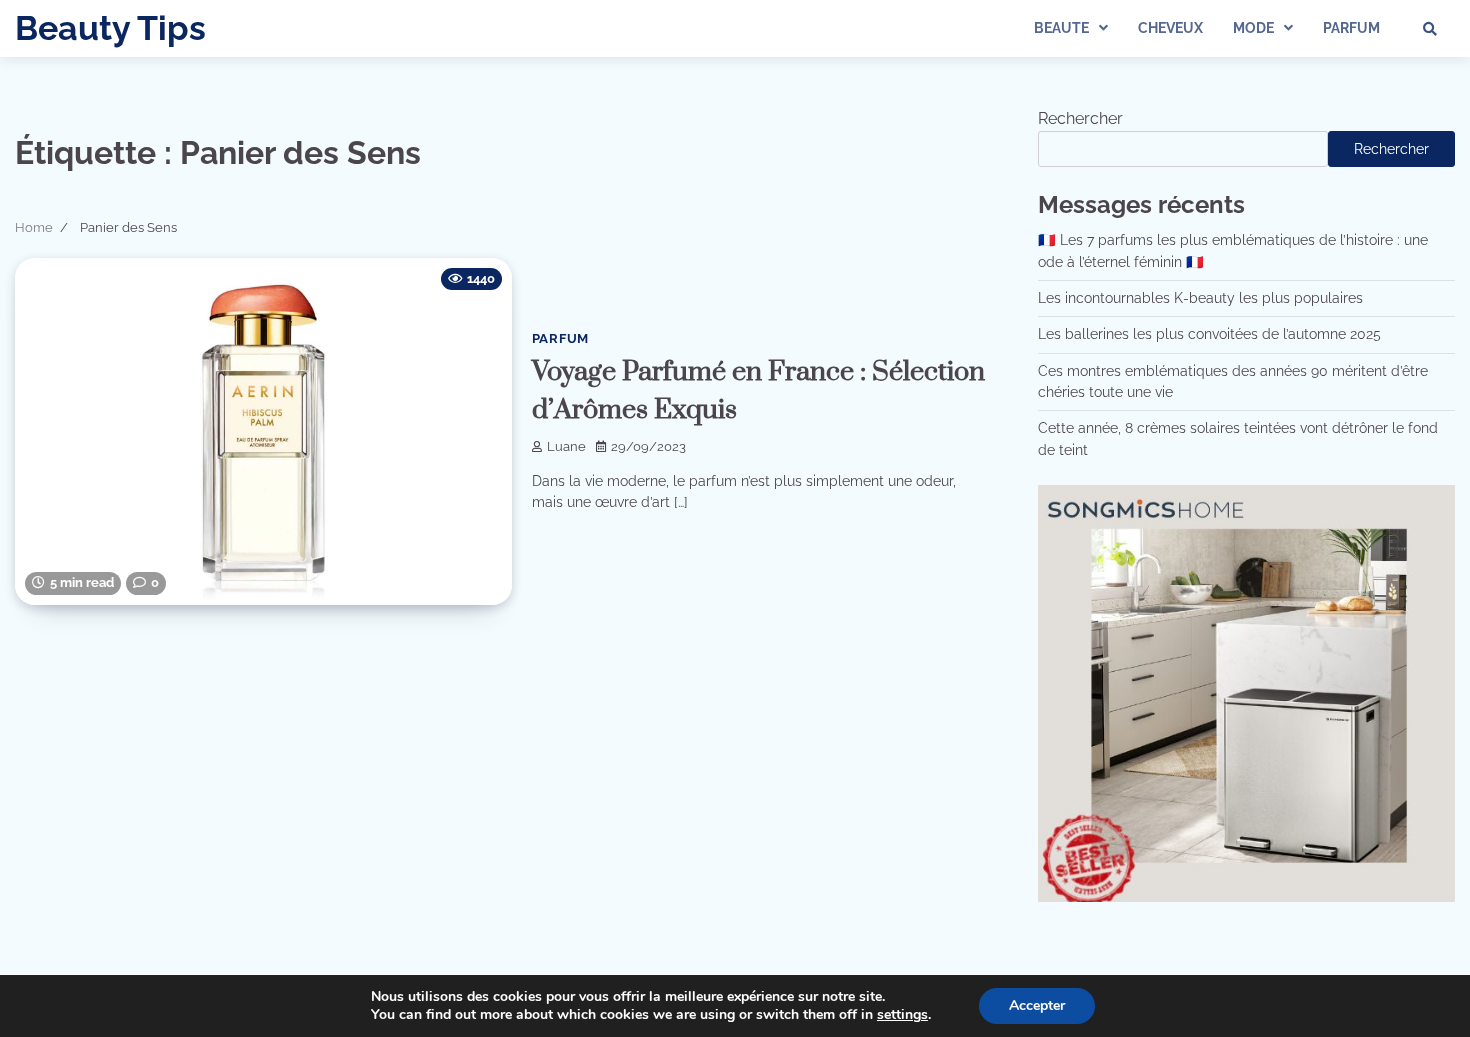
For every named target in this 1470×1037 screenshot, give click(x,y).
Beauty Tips (110, 28)
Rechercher (1080, 118)
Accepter (1037, 1005)
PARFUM (1351, 28)
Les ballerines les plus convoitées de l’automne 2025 (1209, 334)
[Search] (1430, 29)
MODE (1253, 28)
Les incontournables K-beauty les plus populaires (1200, 298)
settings (902, 1015)
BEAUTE (1061, 28)
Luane (566, 446)
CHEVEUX (1170, 28)
